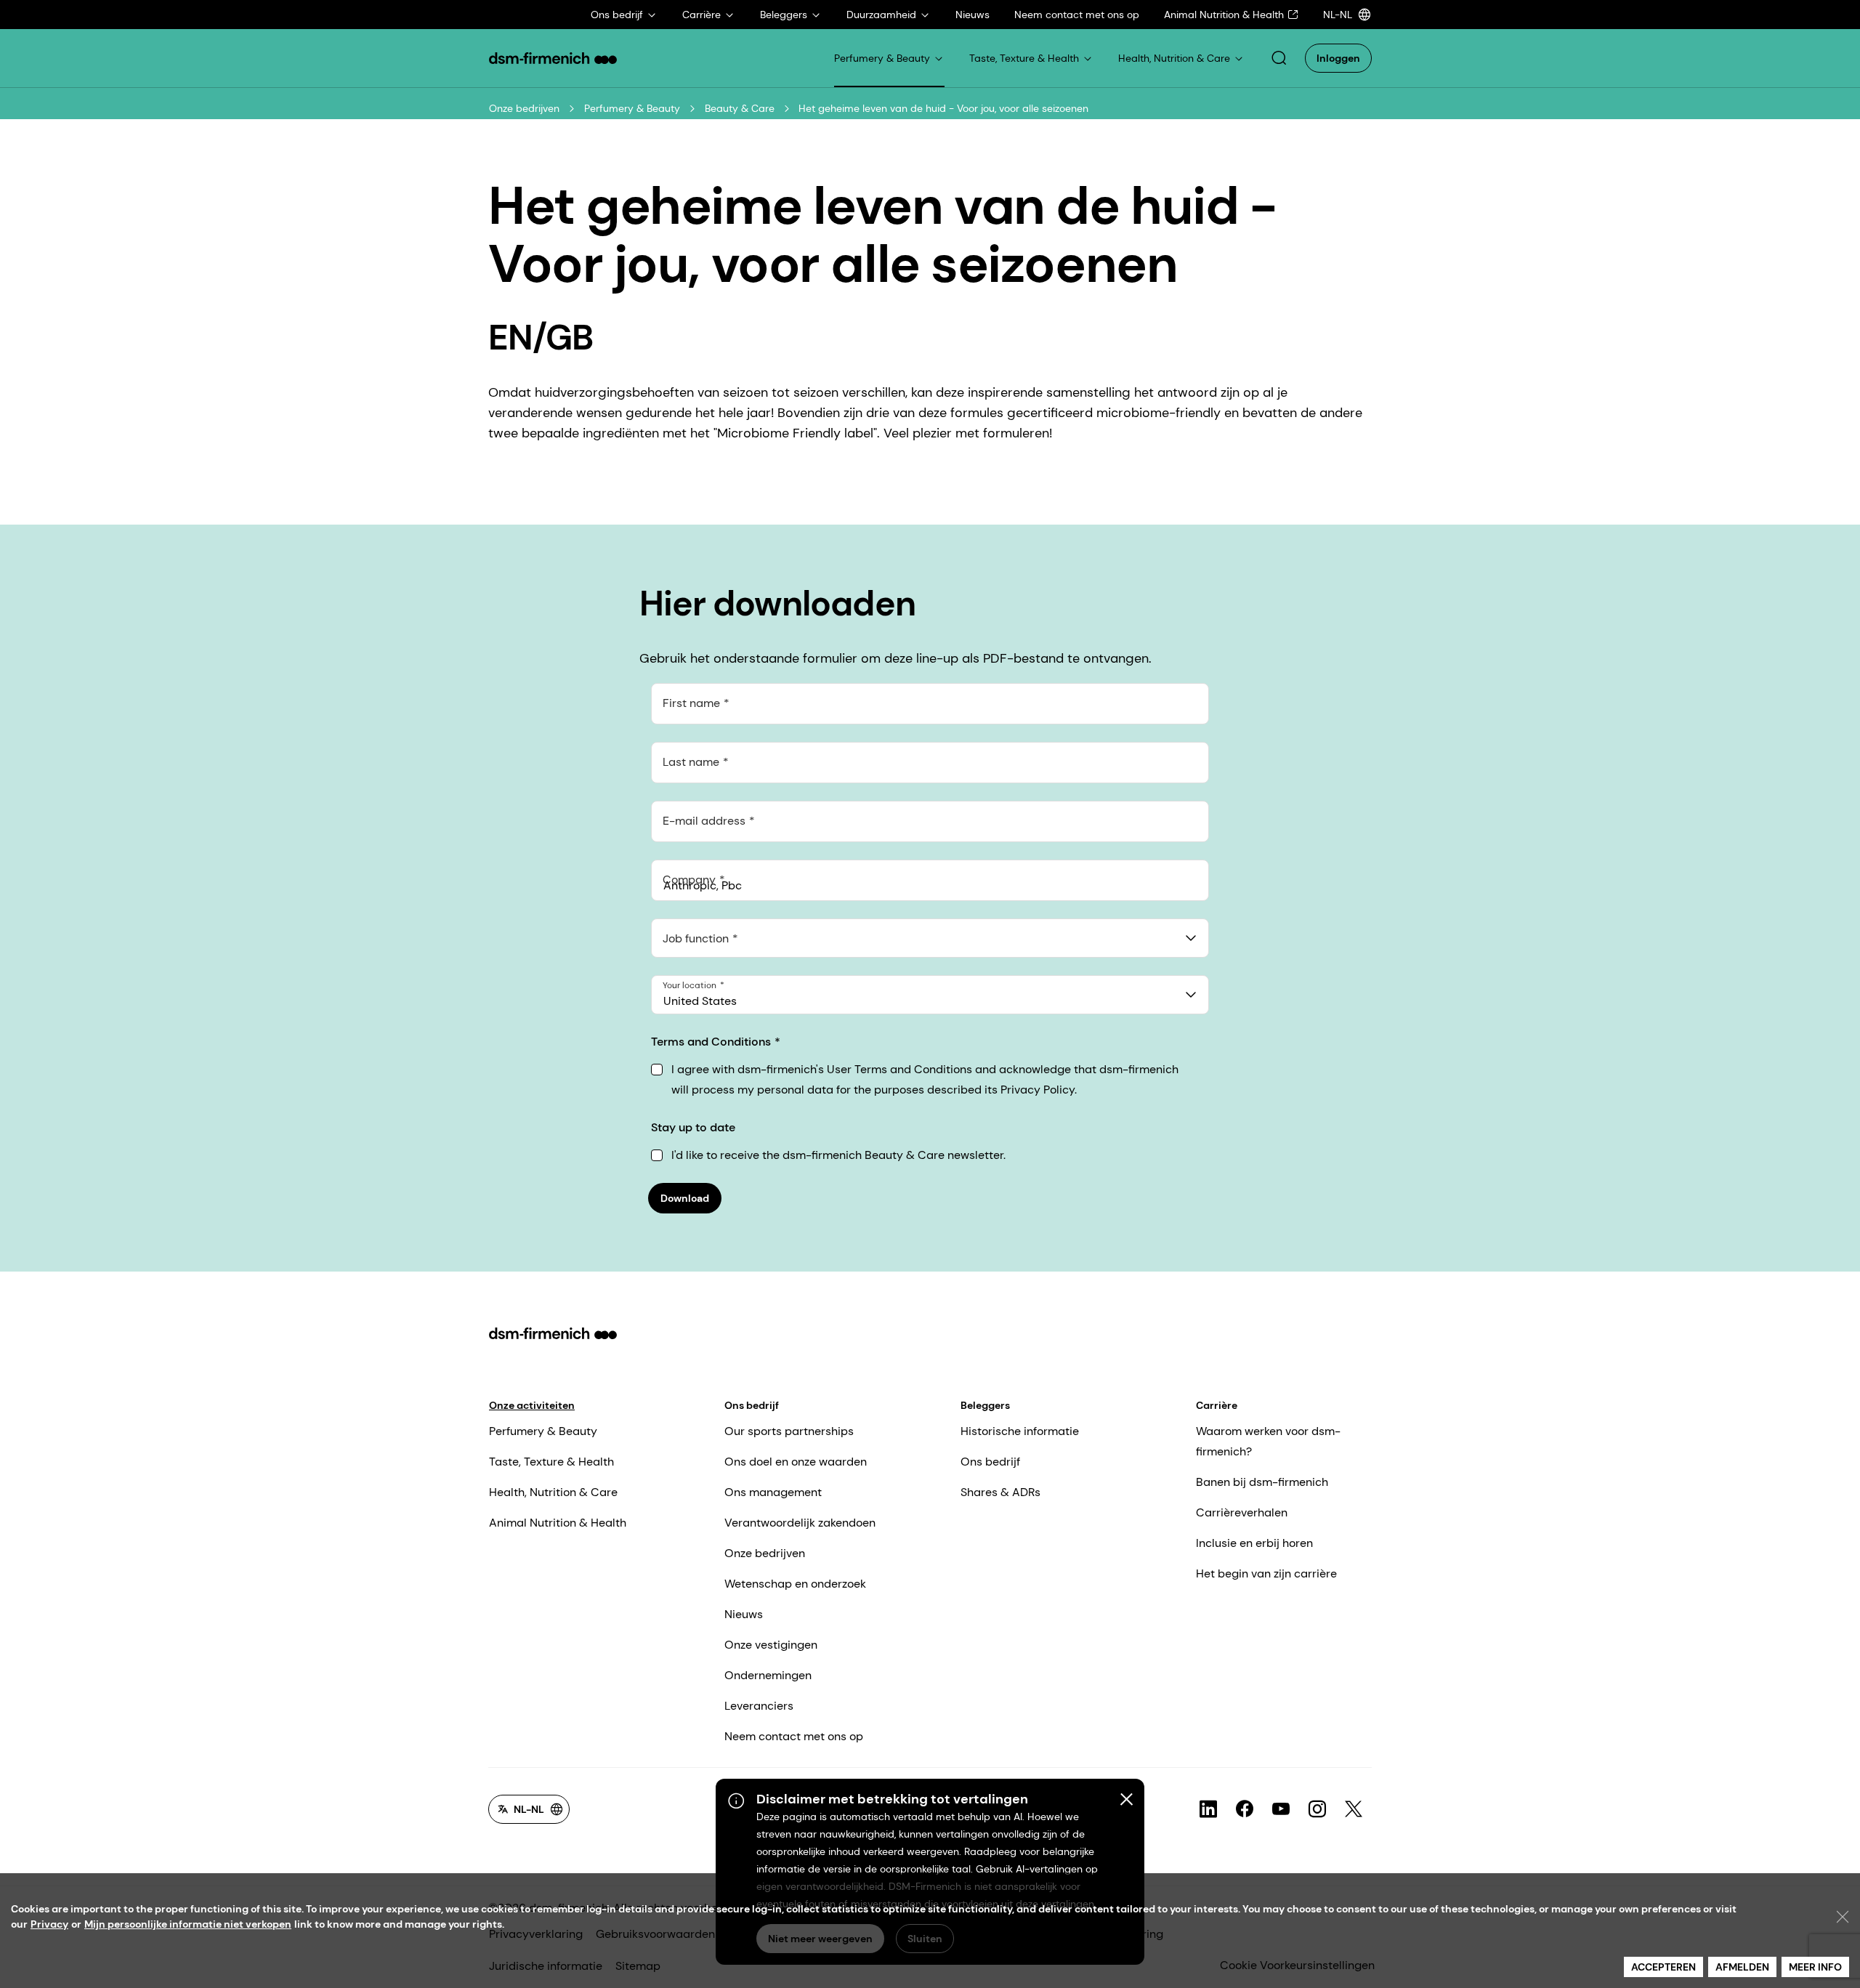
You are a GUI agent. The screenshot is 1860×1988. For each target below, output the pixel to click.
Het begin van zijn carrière (1266, 1573)
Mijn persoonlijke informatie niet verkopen (188, 1924)
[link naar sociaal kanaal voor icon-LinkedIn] (1208, 1809)
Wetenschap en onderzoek (795, 1584)
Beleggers (985, 1405)
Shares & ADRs (1000, 1492)
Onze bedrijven (524, 108)
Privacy (49, 1924)
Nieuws (744, 1614)
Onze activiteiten (532, 1405)
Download (685, 1198)
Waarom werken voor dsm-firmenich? (1268, 1441)
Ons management (773, 1492)
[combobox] (930, 938)
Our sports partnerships (789, 1431)
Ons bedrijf (752, 1405)
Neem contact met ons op (794, 1736)
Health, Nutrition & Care (553, 1492)
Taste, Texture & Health (551, 1462)
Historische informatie (1020, 1431)
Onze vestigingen (771, 1645)
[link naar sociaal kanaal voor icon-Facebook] (1245, 1809)
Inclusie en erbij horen (1254, 1543)
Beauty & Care (740, 108)
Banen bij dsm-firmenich (1262, 1482)
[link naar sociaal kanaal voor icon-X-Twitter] (1354, 1809)
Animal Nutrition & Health (558, 1523)
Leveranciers (759, 1706)
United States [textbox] (700, 1001)
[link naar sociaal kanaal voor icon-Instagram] (1317, 1809)
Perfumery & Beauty (632, 108)
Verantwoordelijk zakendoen (800, 1523)
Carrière (1217, 1405)
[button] (1279, 58)
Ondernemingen (768, 1675)
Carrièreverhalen (1242, 1512)
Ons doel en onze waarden (796, 1462)
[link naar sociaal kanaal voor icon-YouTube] (1281, 1809)
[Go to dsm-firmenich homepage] (553, 58)
